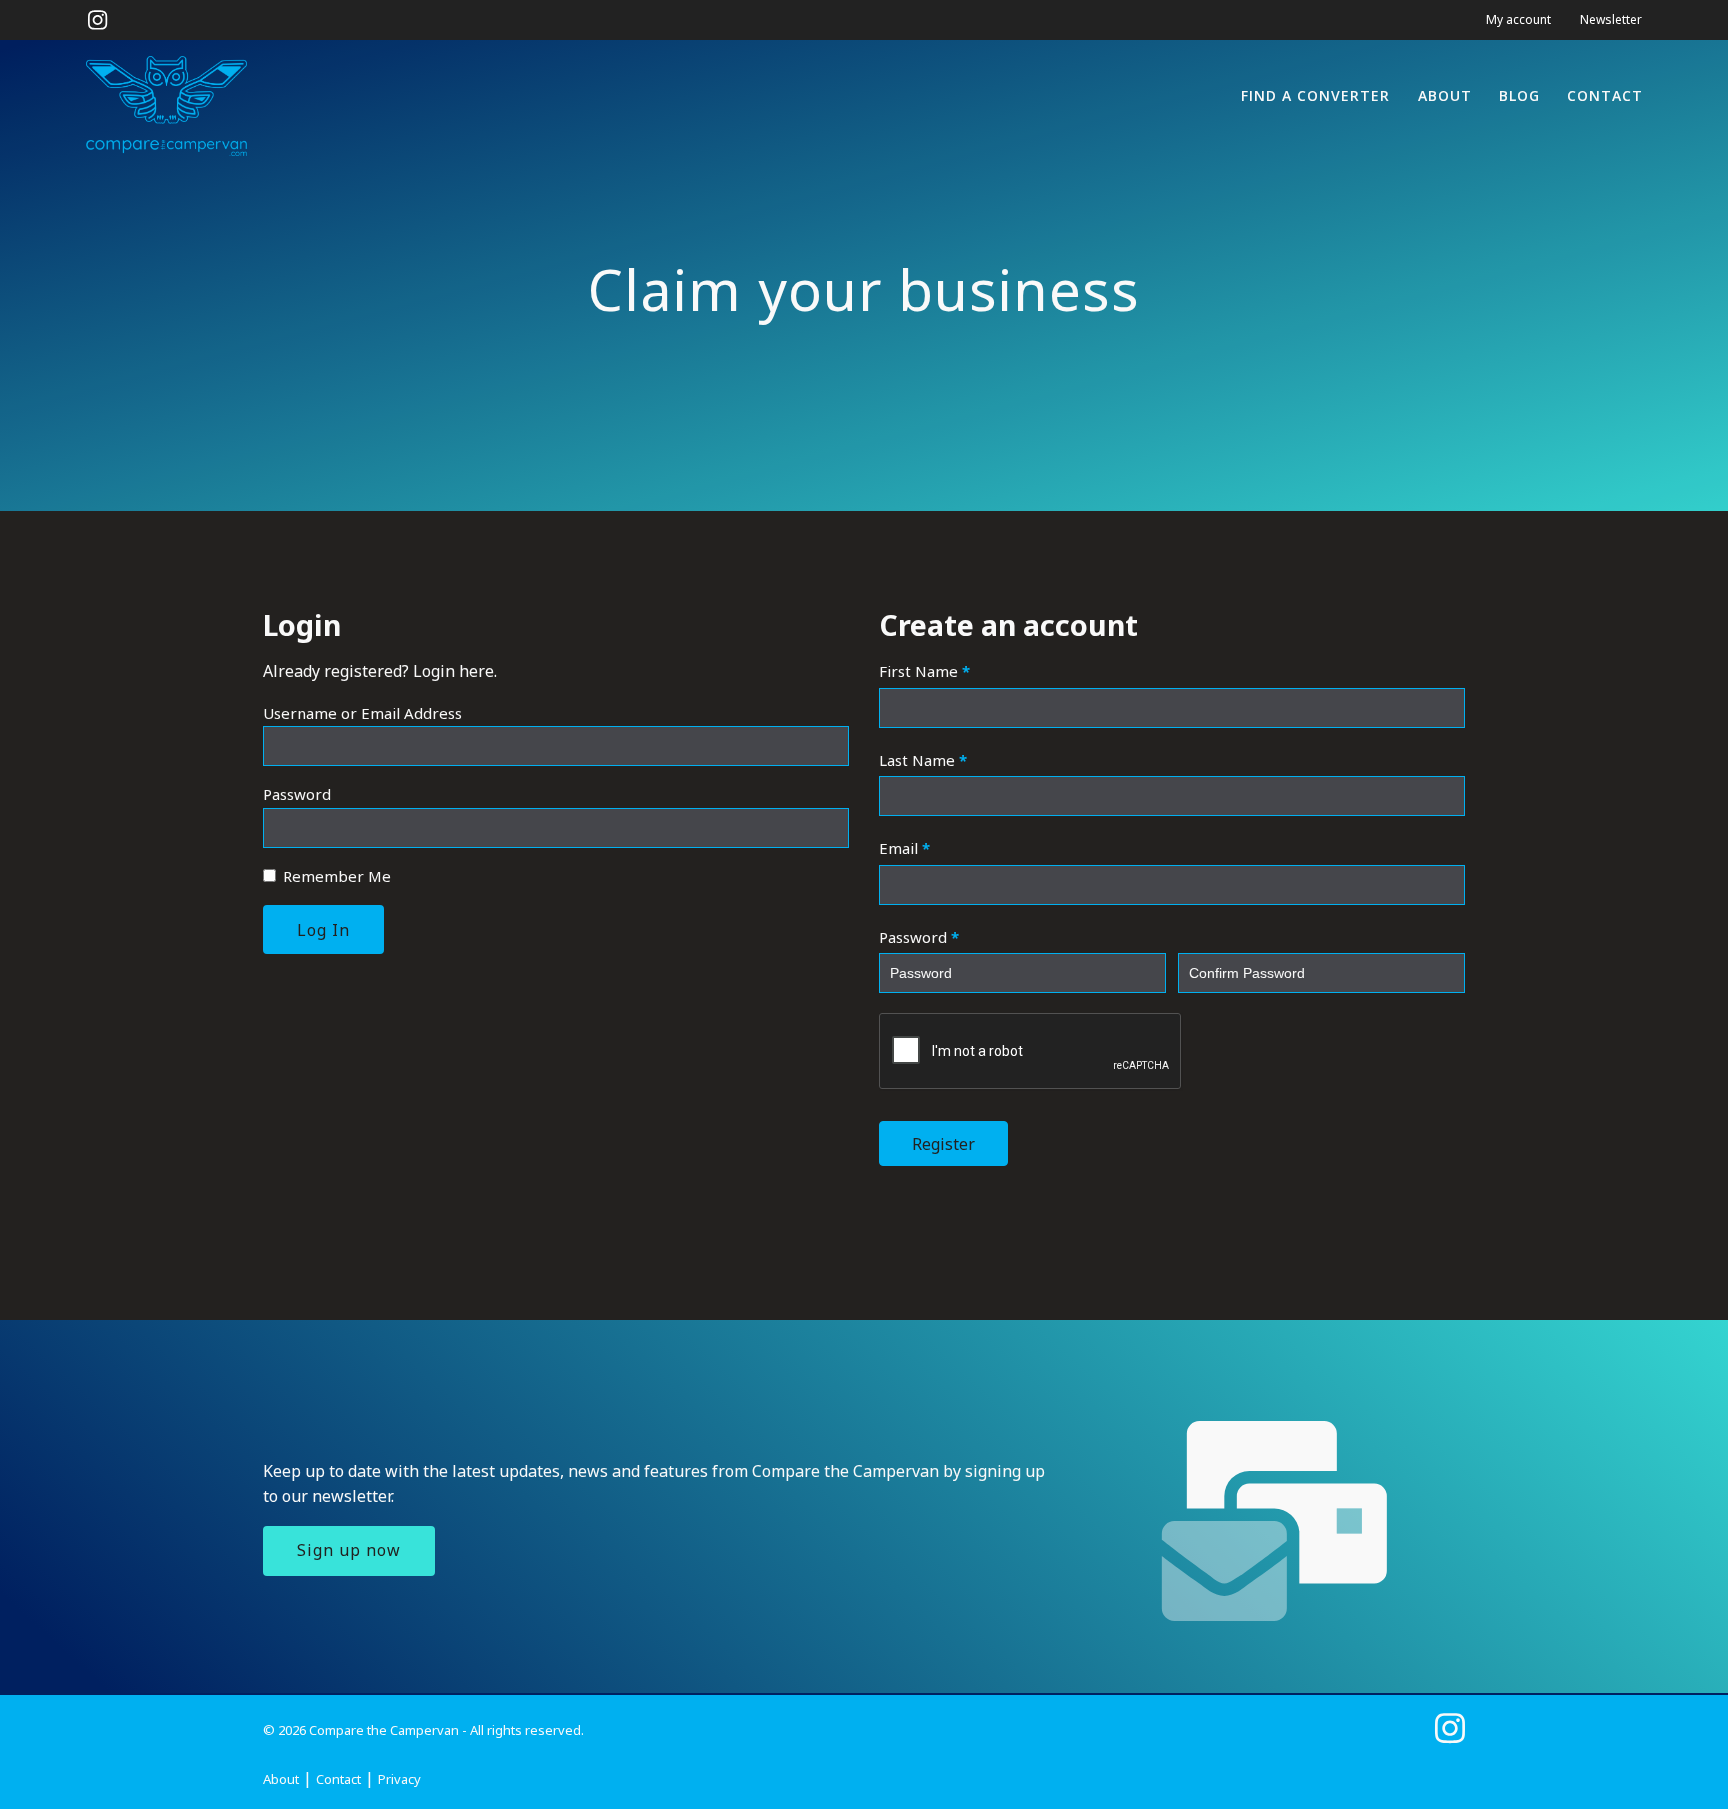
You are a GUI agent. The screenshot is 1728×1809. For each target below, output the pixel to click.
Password (297, 794)
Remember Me (335, 876)
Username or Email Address (362, 713)
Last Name (923, 760)
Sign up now (349, 1550)
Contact (1605, 95)
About (1445, 95)
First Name (924, 671)
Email (904, 848)
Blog (1519, 95)
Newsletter (1611, 19)
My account (1518, 19)
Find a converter (1315, 95)
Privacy (399, 1779)
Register (943, 1144)
